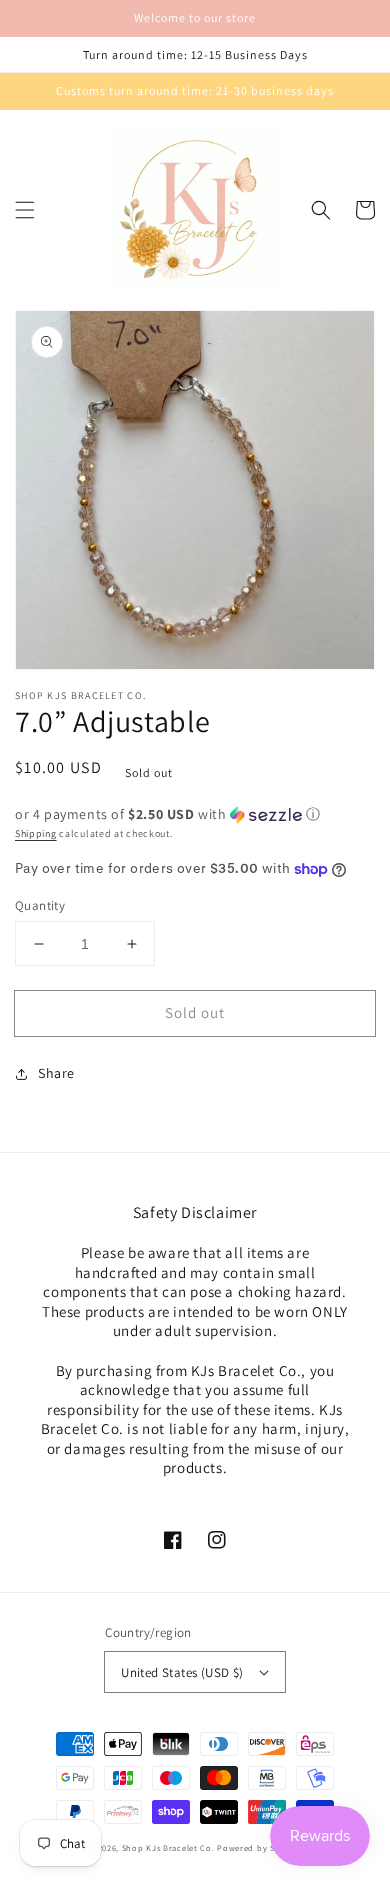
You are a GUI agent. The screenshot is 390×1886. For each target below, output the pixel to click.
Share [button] (56, 1073)
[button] (25, 210)
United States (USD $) (182, 1672)
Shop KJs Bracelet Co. (168, 1847)
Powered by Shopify (259, 1847)
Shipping (36, 833)
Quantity (40, 905)
